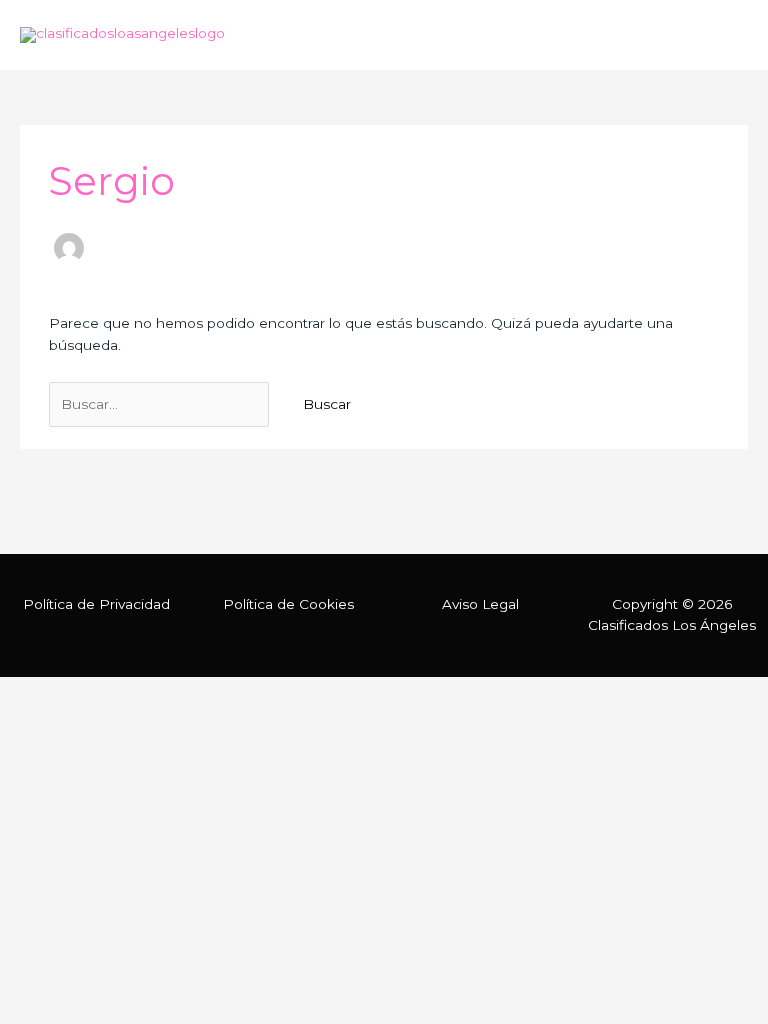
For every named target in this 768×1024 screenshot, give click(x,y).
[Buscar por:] (161, 404)
